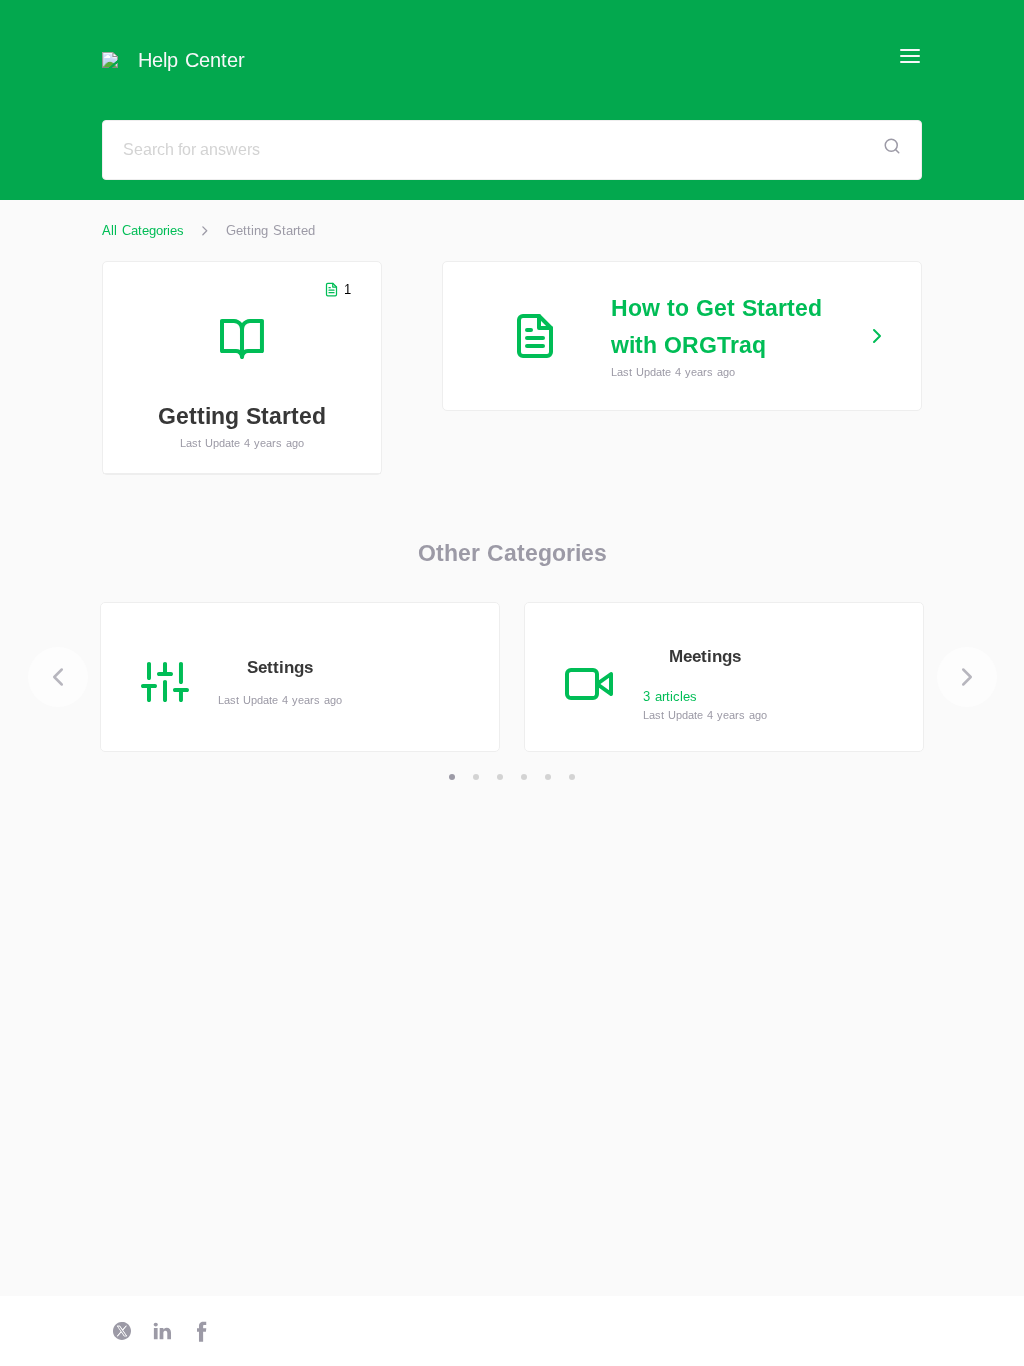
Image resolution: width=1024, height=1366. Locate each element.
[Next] (967, 677)
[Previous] (58, 677)
